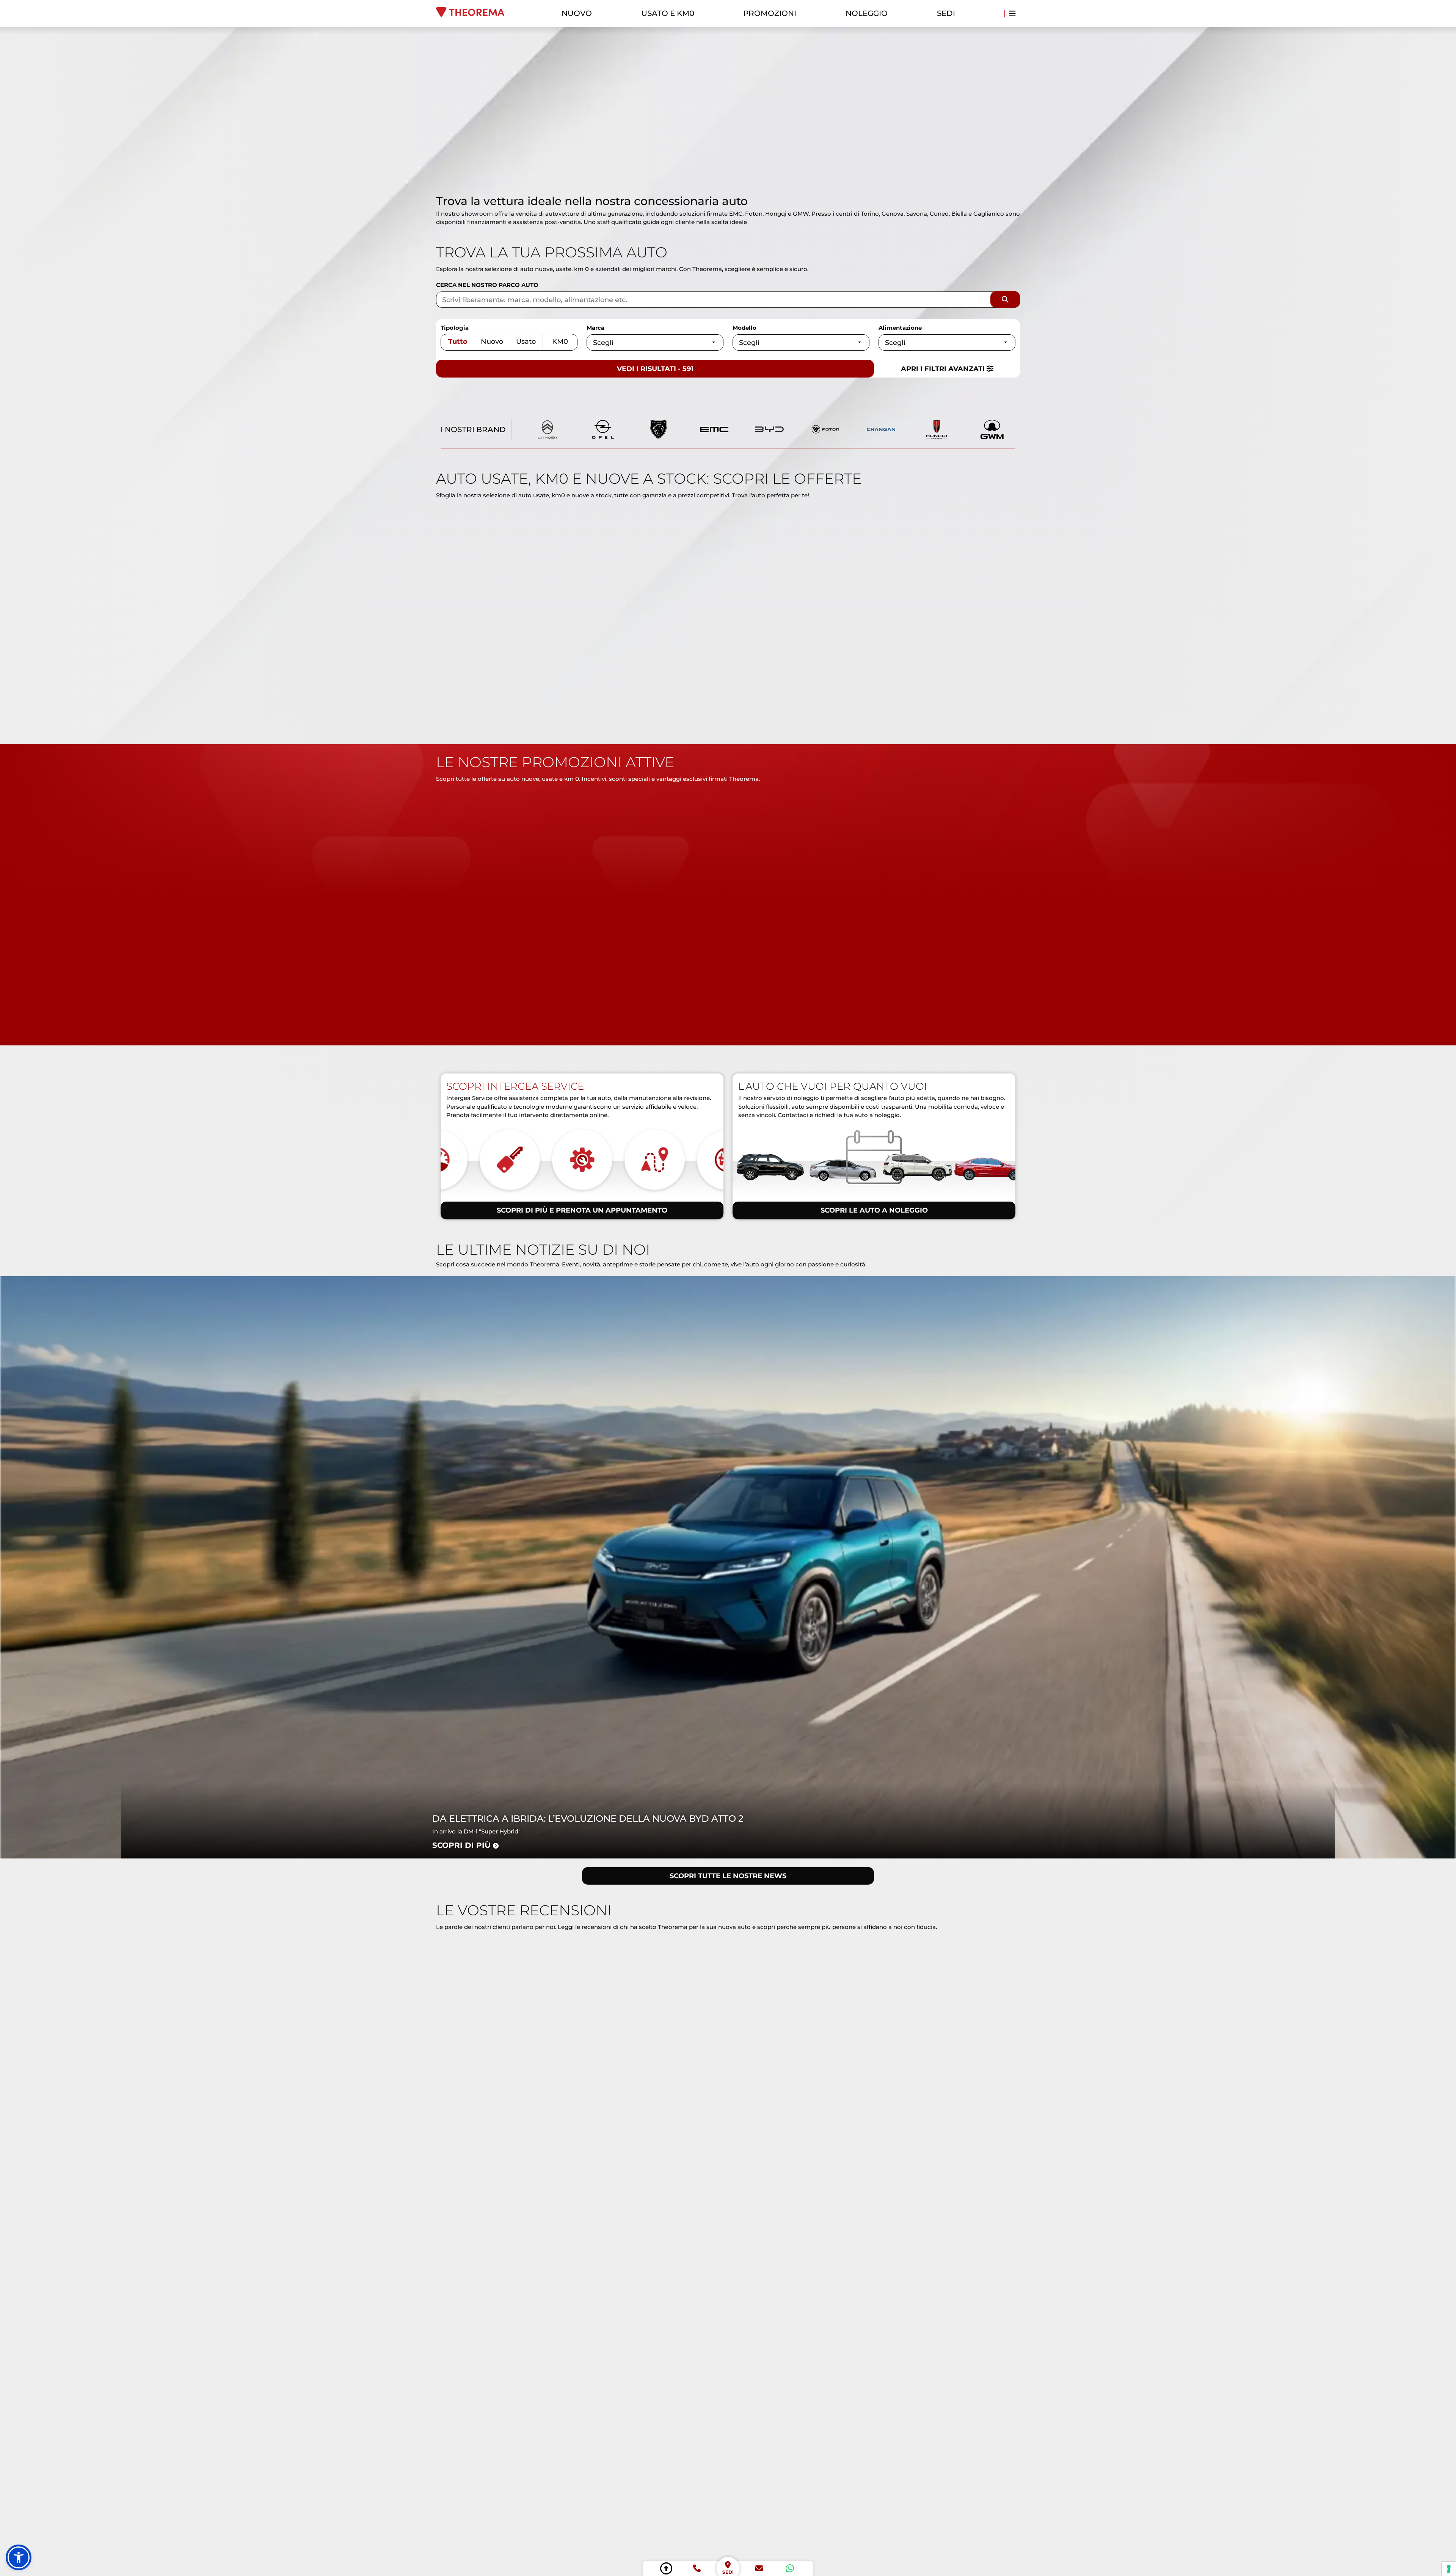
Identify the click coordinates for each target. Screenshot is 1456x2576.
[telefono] (697, 2568)
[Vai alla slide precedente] (719, 181)
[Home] (474, 13)
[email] (759, 2568)
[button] (19, 2557)
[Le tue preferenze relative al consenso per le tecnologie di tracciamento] (1449, 2569)
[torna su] (666, 2568)
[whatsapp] (790, 2568)
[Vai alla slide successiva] (737, 181)
